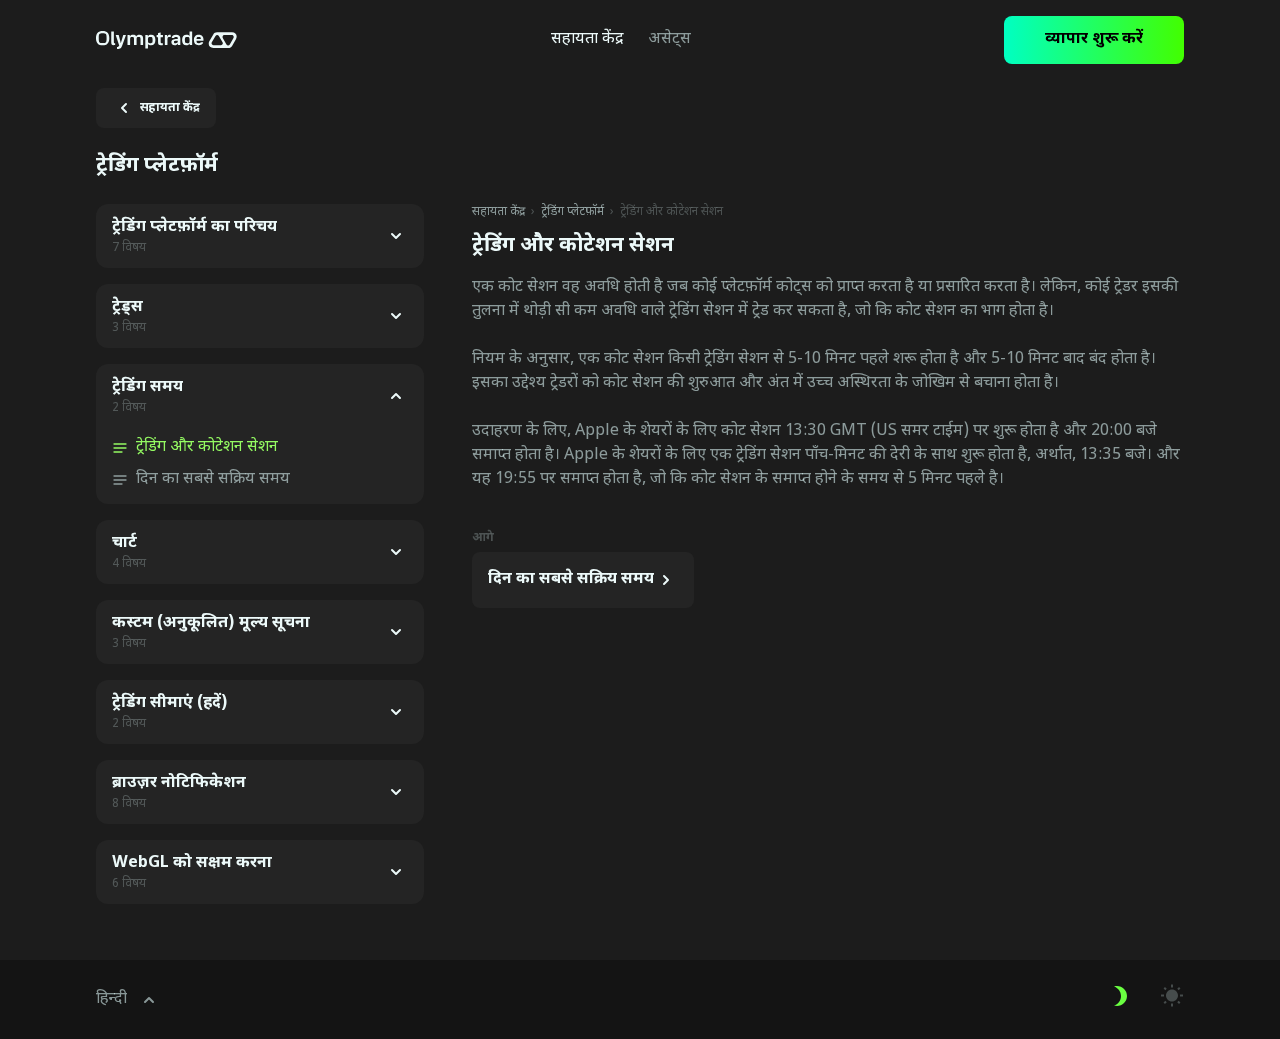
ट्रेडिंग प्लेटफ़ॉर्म (572, 212)
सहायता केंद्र (498, 212)
